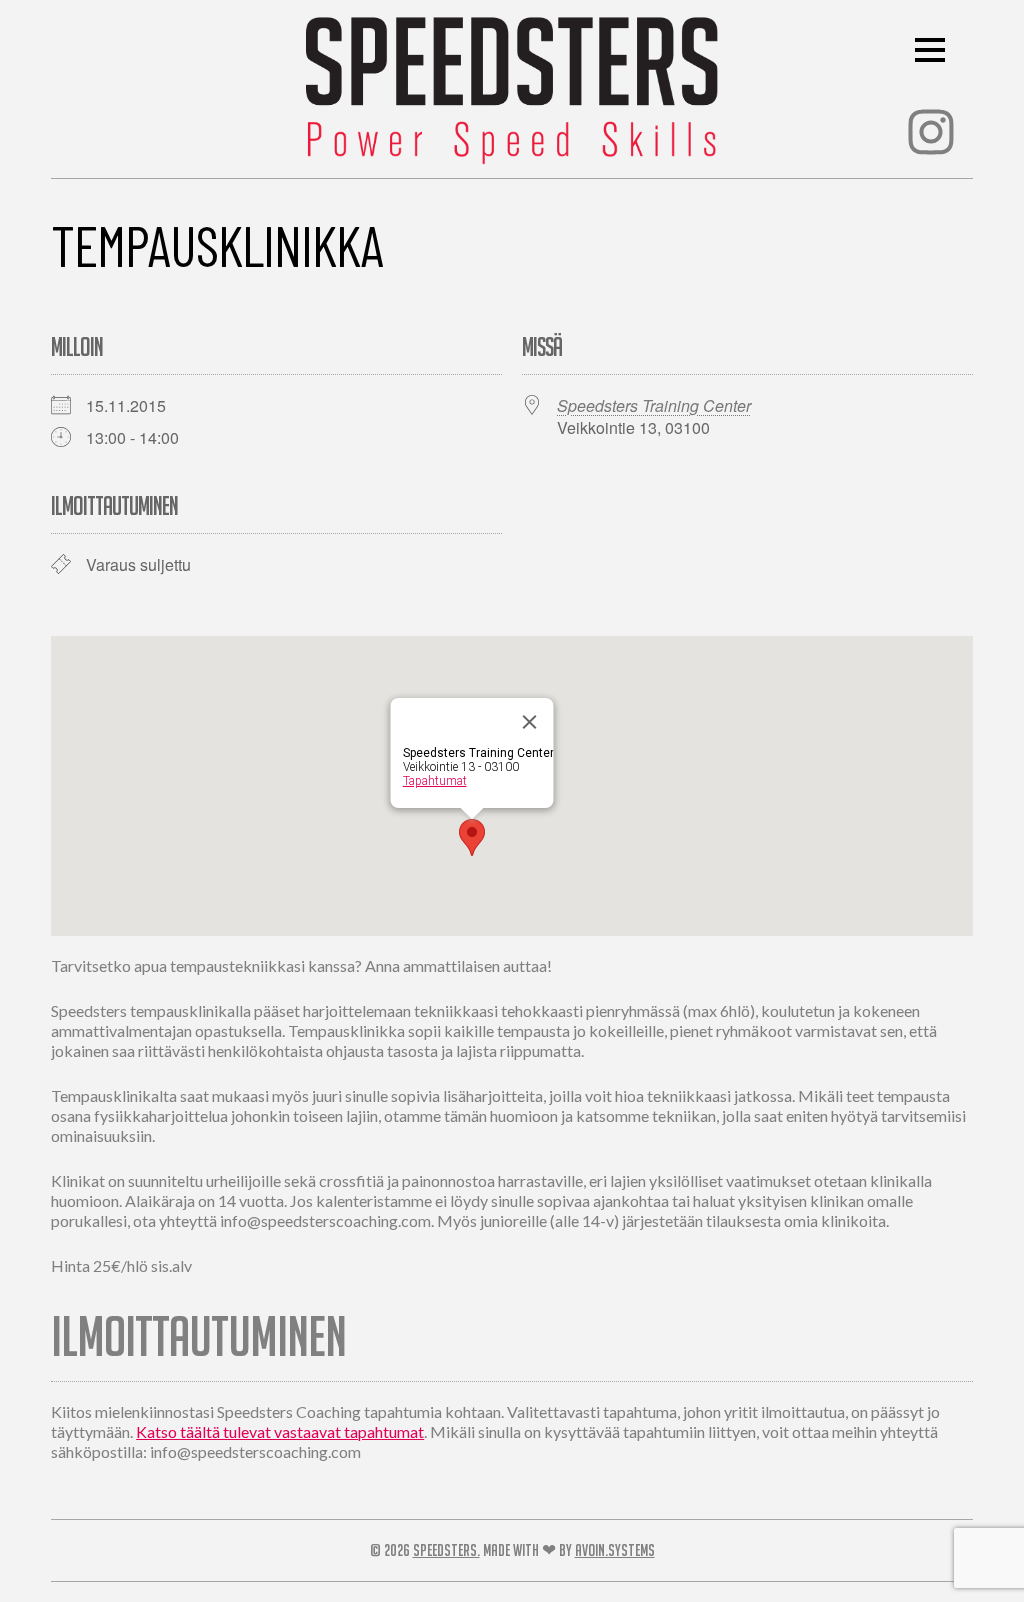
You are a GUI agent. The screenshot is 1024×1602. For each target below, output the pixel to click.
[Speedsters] (511, 85)
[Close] (530, 722)
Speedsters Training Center (654, 405)
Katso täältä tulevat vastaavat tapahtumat (280, 1431)
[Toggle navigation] (936, 49)
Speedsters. (446, 1550)
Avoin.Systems (615, 1550)
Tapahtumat (435, 781)
